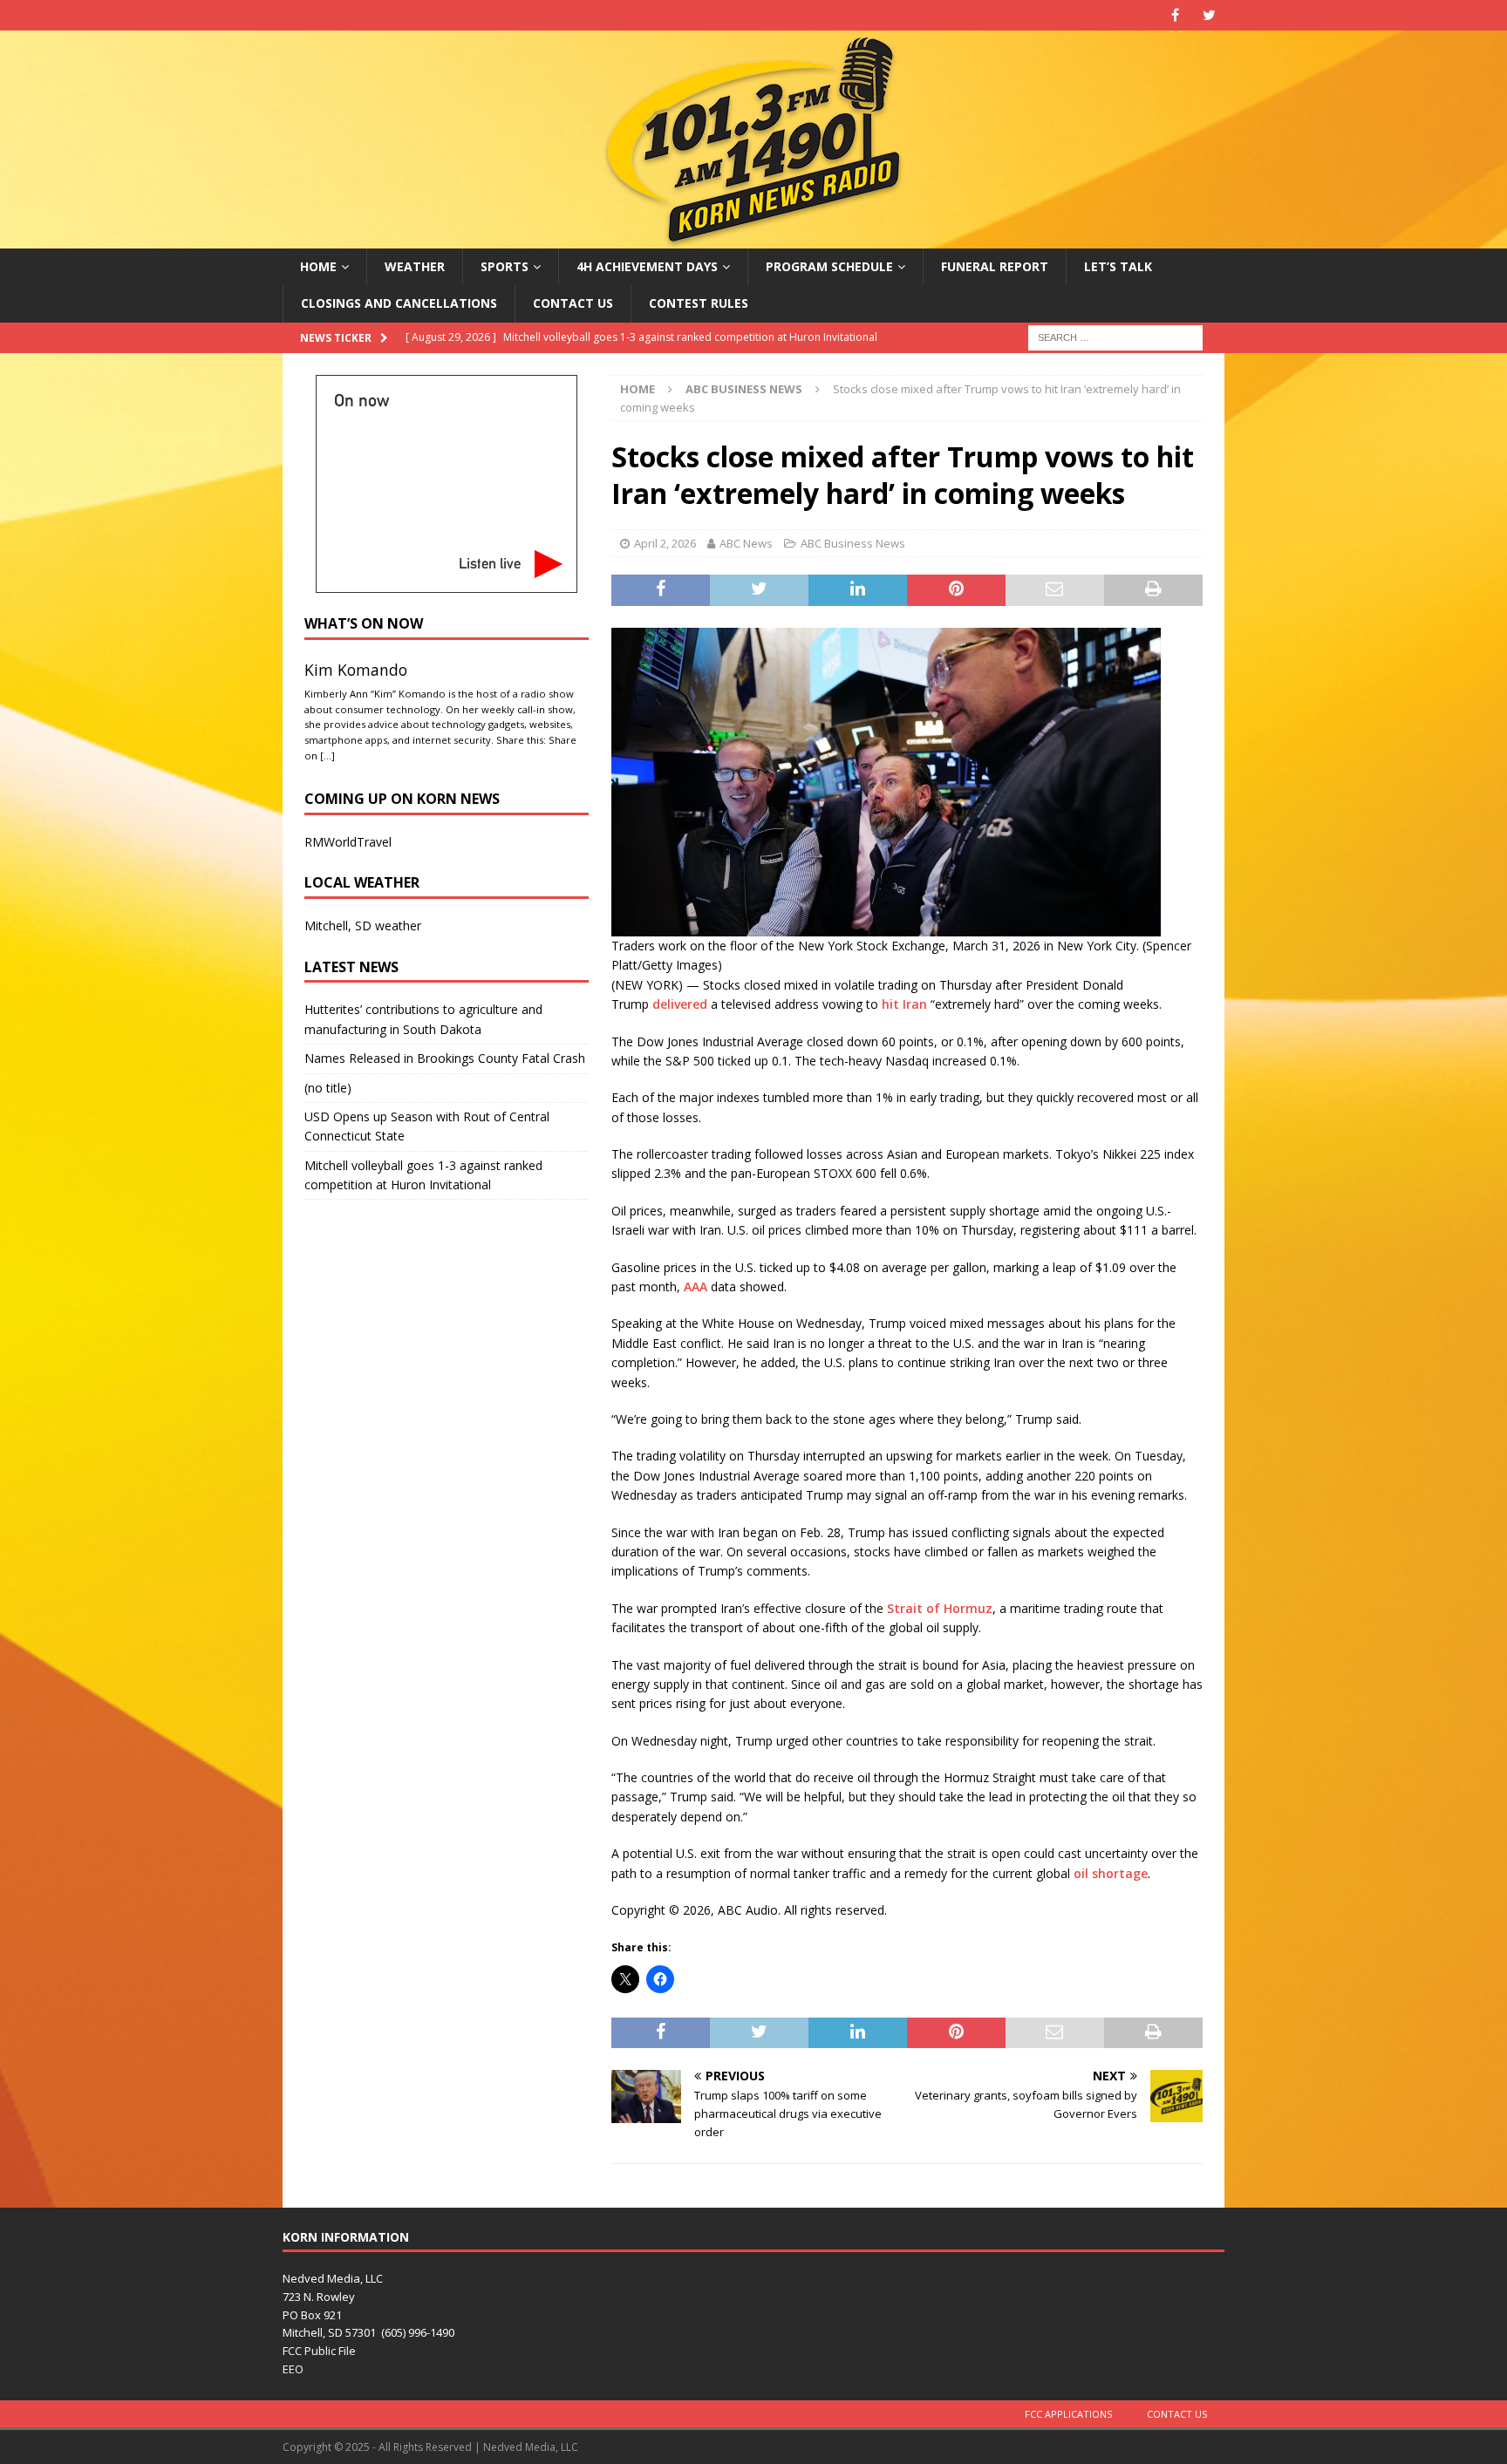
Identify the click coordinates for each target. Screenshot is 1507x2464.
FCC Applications (1068, 2414)
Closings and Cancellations (399, 303)
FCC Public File (319, 2351)
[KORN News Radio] (753, 238)
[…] (327, 756)
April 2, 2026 (665, 543)
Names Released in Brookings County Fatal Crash (445, 1058)
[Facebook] (1175, 15)
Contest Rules (699, 303)
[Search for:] (1115, 336)
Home (318, 266)
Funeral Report (995, 266)
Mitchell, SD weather (363, 926)
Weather (415, 266)
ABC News (746, 543)
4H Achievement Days (647, 266)
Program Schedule (829, 266)
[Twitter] (1209, 15)
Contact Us (573, 303)
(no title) (328, 1088)
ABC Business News (853, 543)
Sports (505, 266)
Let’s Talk (1118, 266)
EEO (293, 2369)
